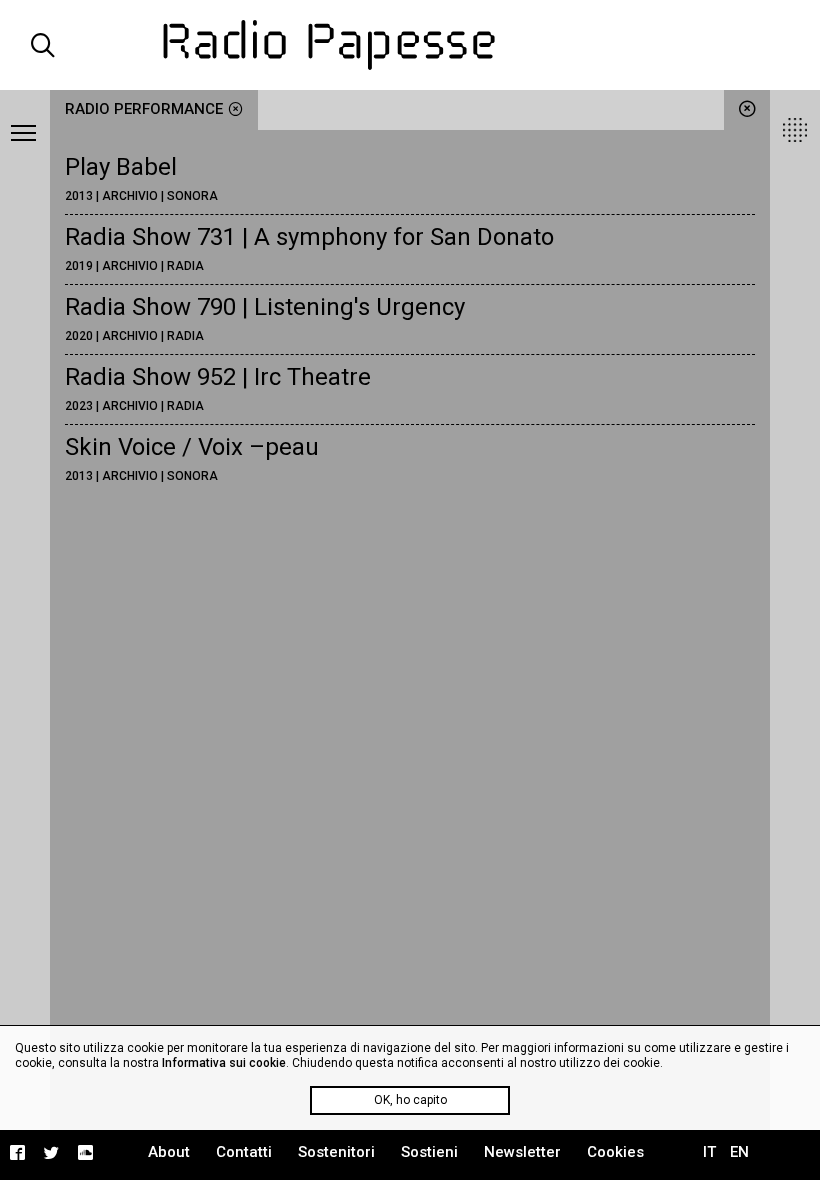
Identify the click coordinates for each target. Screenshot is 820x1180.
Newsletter (522, 1152)
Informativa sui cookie (224, 1063)
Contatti (244, 1152)
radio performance (144, 109)
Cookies (615, 1152)
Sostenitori (336, 1152)
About (169, 1152)
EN (739, 1152)
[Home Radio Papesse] (410, 45)
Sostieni (429, 1152)
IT (709, 1152)
